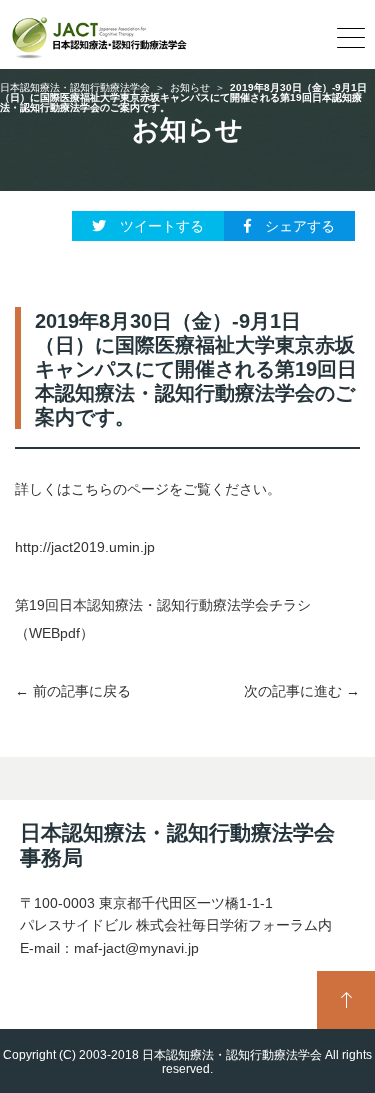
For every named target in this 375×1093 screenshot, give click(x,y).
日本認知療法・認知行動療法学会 (75, 87)
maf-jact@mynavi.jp (136, 948)
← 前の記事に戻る (73, 691)
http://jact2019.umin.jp (85, 547)
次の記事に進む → (302, 691)
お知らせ (190, 87)
